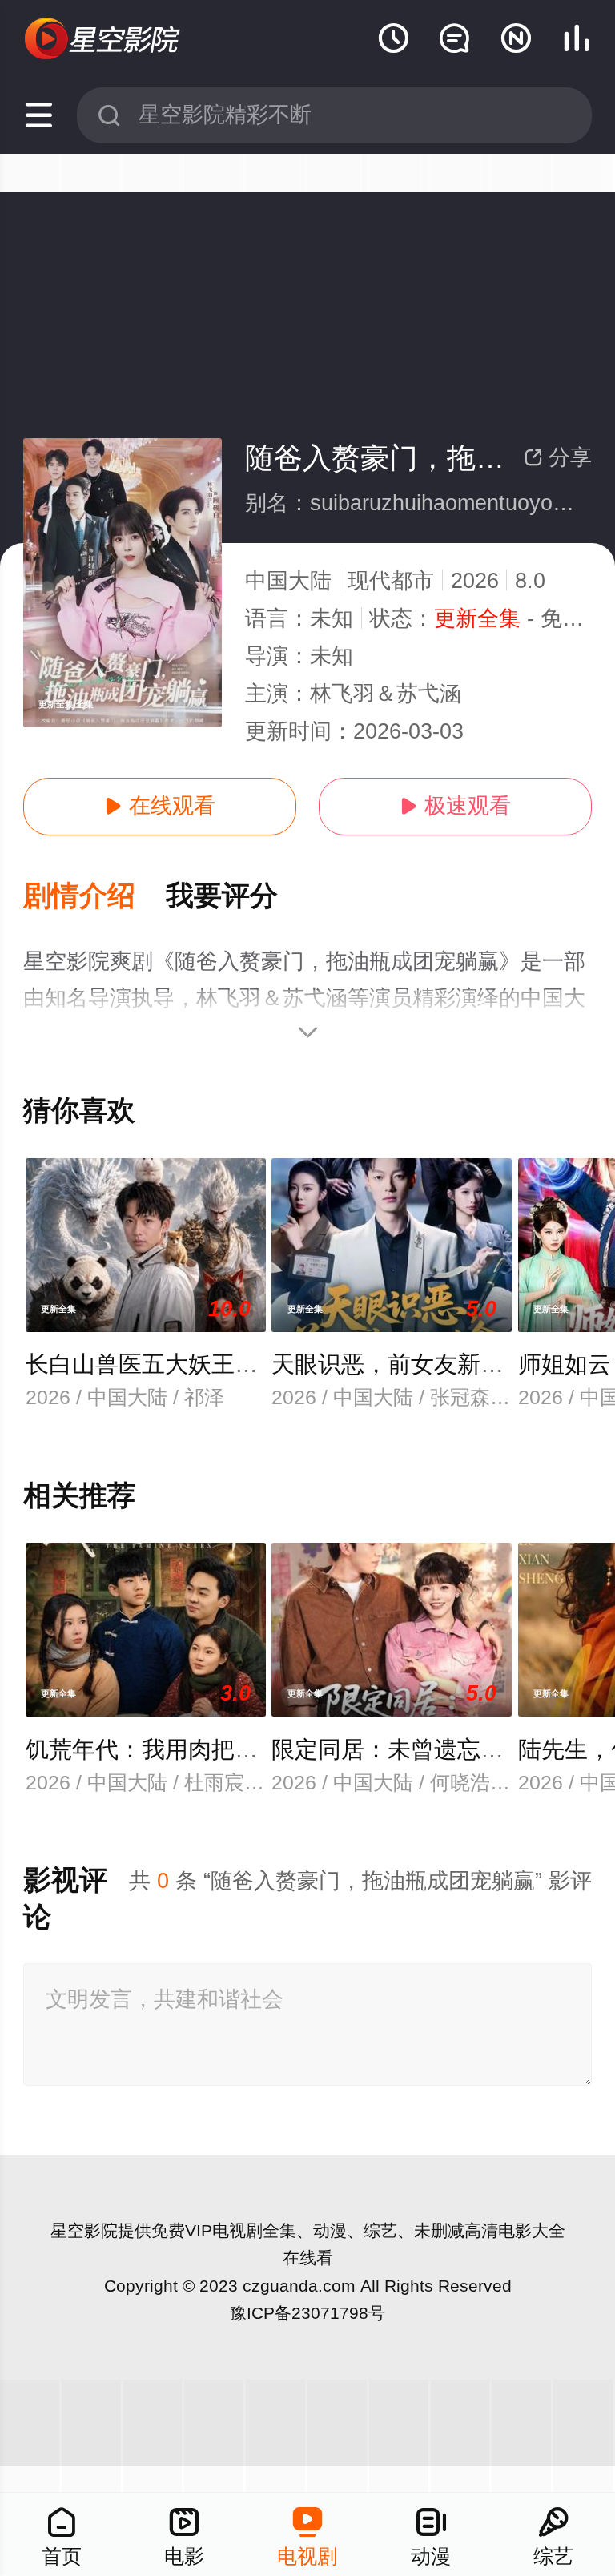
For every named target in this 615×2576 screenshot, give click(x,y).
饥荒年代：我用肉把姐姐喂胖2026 (202, 1749)
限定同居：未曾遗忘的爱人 (411, 1749)
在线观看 (160, 806)
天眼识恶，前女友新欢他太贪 (422, 1364)
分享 (558, 457)
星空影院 (84, 2230)
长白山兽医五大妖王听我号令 (177, 1364)
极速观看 (455, 806)
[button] (94, 897)
